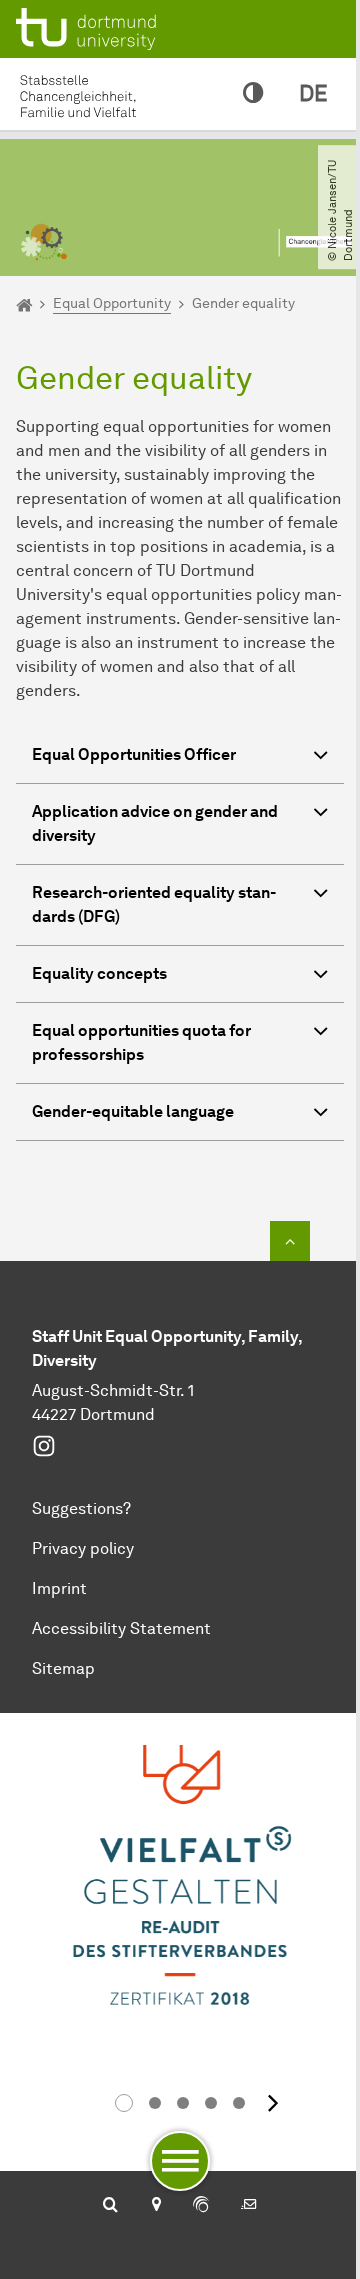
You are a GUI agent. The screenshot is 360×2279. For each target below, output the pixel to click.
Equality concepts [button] (99, 973)
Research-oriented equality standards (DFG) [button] (154, 904)
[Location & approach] (155, 2206)
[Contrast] (253, 94)
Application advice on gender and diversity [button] (155, 823)
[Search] (110, 2206)
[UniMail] (249, 2206)
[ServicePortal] (201, 2206)
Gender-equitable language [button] (133, 1111)
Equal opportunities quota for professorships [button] (141, 1042)
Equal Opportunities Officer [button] (134, 754)
